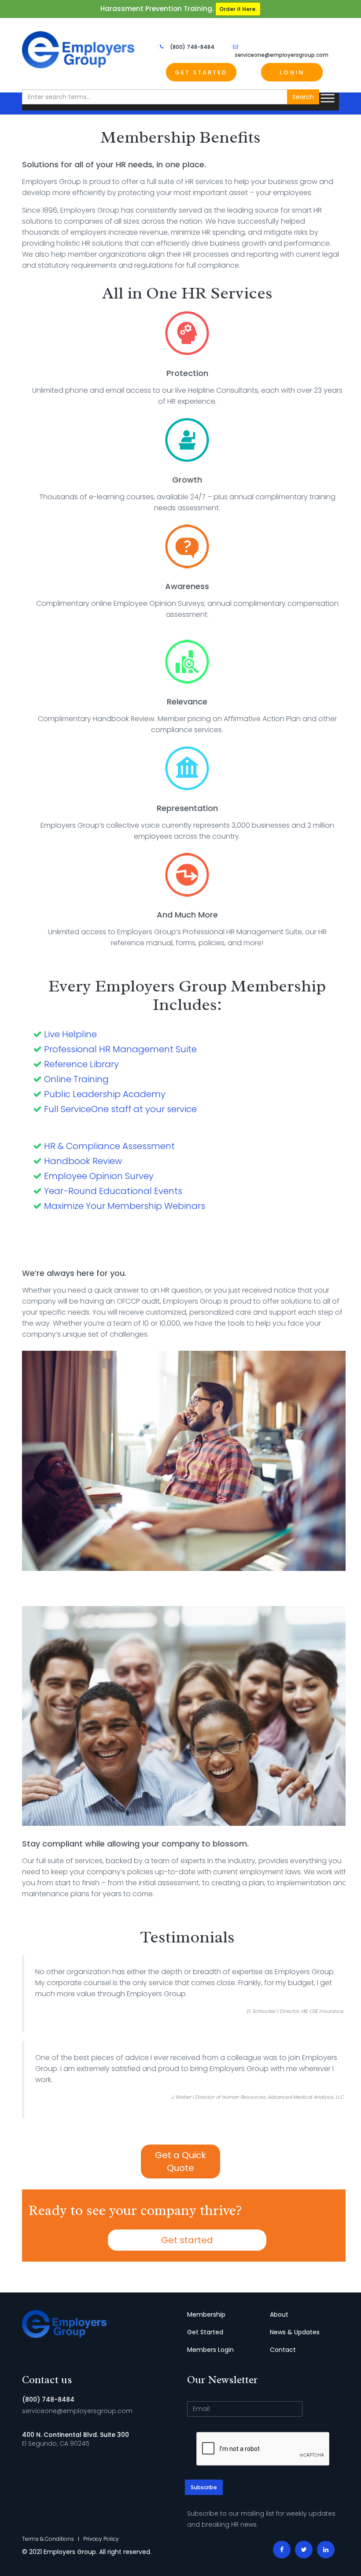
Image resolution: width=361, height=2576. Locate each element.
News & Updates (295, 2332)
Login (292, 72)
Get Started (201, 72)
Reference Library (81, 1064)
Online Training (76, 1079)
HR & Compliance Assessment (109, 1146)
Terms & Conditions (48, 2539)
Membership (206, 2314)
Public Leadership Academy (105, 1094)
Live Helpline (70, 1034)
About (279, 2314)
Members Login (210, 2350)
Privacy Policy (101, 2539)
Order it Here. (238, 9)
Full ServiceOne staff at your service (120, 1109)
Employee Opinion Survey (99, 1176)
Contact (283, 2350)
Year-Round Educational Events (113, 1191)
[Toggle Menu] (328, 98)
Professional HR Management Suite (120, 1049)
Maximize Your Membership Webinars (125, 1206)
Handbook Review (83, 1161)
